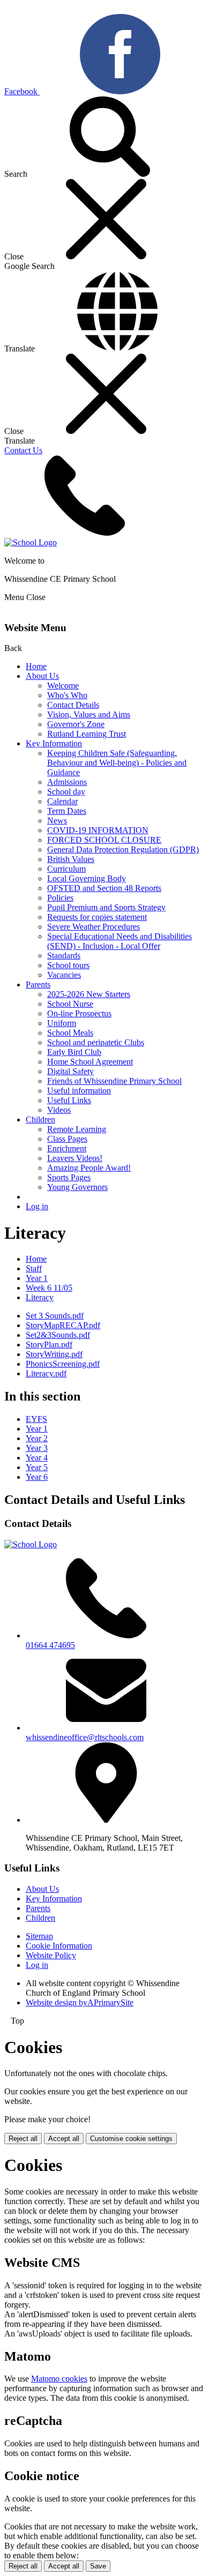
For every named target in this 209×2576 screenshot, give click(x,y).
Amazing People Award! (89, 1168)
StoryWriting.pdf (54, 1354)
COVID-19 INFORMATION (98, 830)
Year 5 (37, 1467)
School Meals (70, 1033)
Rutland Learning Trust (87, 734)
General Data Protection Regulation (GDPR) (123, 849)
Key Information (54, 743)
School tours (68, 965)
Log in (37, 1206)
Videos (59, 1110)
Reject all (23, 2139)
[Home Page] (31, 542)
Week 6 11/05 (49, 1288)
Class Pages (67, 1139)
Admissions (67, 782)
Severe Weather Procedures (94, 927)
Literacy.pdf (46, 1373)
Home (36, 666)
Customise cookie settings (131, 2139)
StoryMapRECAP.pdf (63, 1325)
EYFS (36, 1419)
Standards (64, 956)
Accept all (64, 2139)
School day (66, 792)
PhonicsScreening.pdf (63, 1364)
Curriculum (66, 869)
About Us (42, 676)
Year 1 (37, 1278)
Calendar (62, 801)
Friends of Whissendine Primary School (114, 1081)
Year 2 (37, 1438)
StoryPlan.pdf (49, 1345)
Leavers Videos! (75, 1158)
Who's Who (67, 695)
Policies (60, 898)
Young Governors (77, 1187)
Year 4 (37, 1458)
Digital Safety (70, 1071)
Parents (38, 984)
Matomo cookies (59, 2379)
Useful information (79, 1091)
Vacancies (64, 975)
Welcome (63, 686)
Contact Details (73, 705)
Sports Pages (69, 1177)
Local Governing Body (87, 878)
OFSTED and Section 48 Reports (104, 888)
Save (98, 2566)
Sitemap (39, 1936)
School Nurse (70, 1004)
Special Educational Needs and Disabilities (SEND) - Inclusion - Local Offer (120, 941)
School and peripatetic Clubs (96, 1042)
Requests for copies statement (97, 917)
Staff (34, 1268)
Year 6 (37, 1477)
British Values (71, 859)
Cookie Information (59, 1946)
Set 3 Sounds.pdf (55, 1316)
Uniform (62, 1023)
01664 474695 (50, 1645)
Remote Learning (77, 1129)
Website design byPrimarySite (80, 2002)
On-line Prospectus (79, 1013)
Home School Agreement (90, 1062)
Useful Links (69, 1100)
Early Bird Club (74, 1052)
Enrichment (67, 1148)
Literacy (40, 1297)
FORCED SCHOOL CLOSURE (104, 840)
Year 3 (37, 1448)
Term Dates (67, 811)
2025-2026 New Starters (89, 994)
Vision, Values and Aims (89, 714)
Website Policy (51, 1955)
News (57, 821)
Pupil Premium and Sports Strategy (106, 907)
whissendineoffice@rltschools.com (85, 1737)
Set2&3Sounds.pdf (58, 1335)
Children (40, 1119)
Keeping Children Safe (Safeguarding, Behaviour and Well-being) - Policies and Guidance (117, 763)
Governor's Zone (76, 724)
